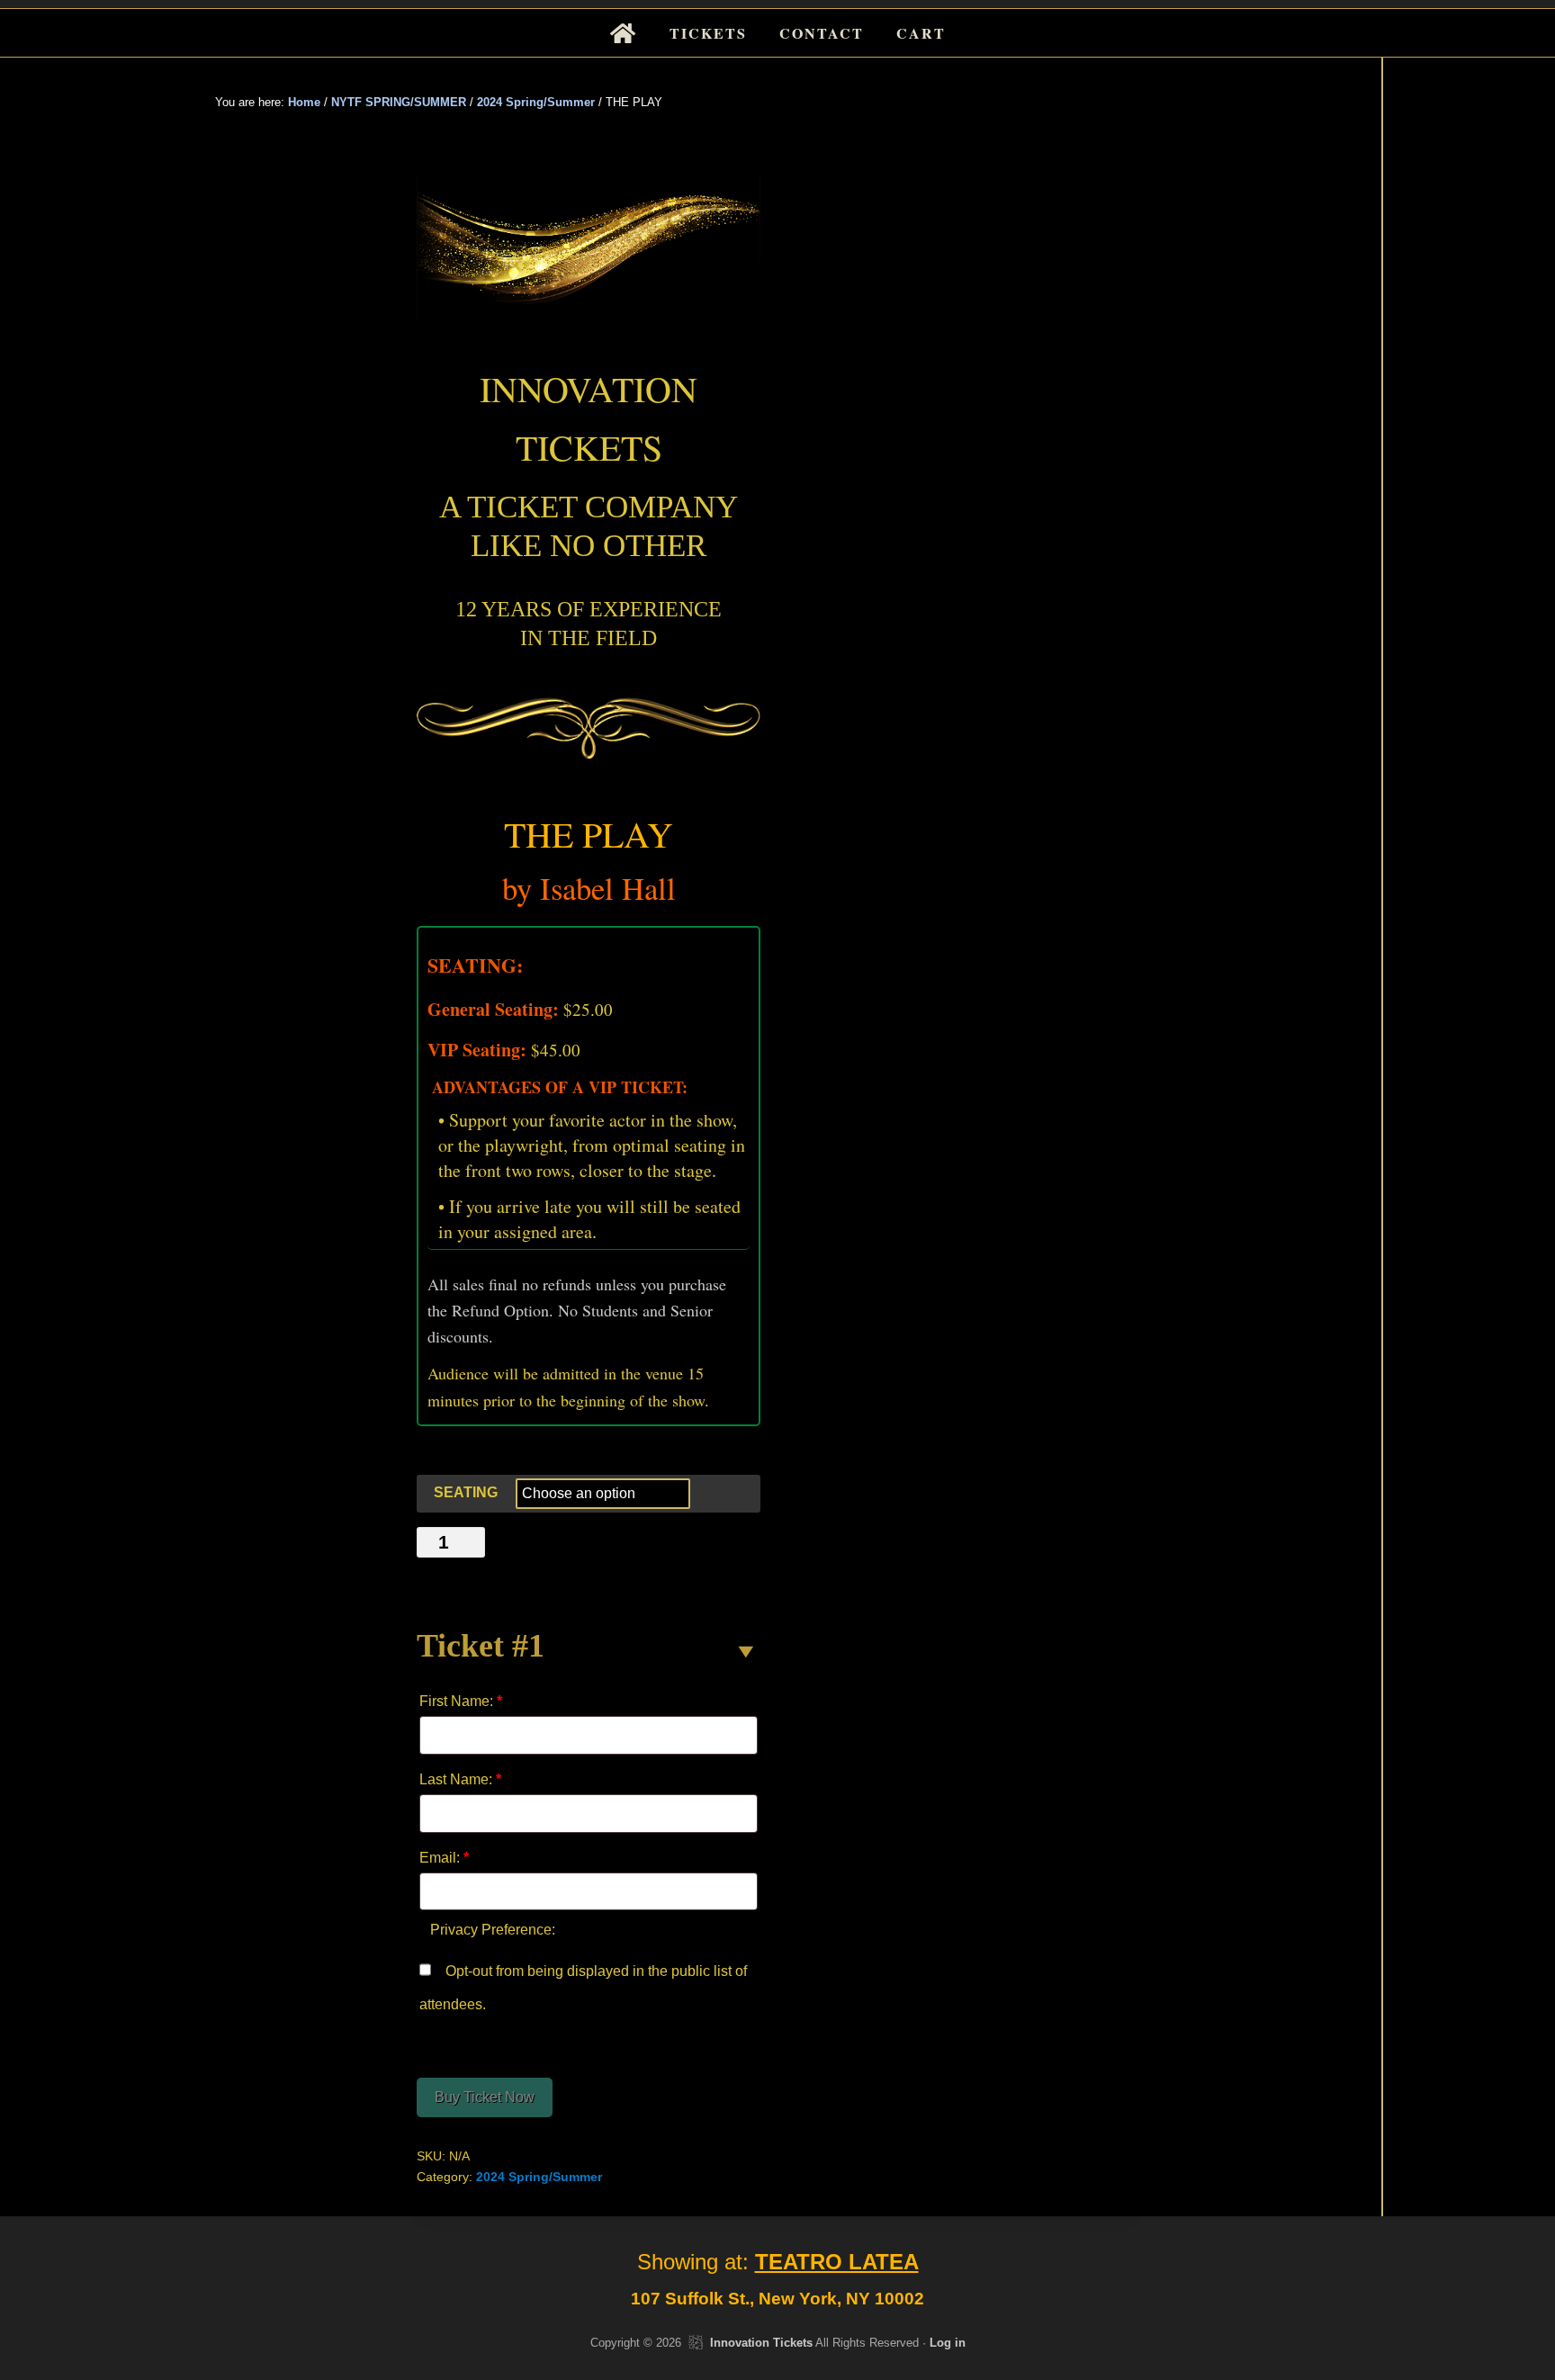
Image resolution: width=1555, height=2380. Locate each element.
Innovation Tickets (761, 2343)
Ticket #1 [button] (481, 1646)
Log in (948, 2343)
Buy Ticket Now (485, 2097)
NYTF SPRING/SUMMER (399, 102)
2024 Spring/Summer (536, 102)
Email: (444, 1858)
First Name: (461, 1701)
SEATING (466, 1492)
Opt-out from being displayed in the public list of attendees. (583, 1989)
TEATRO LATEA (837, 2262)
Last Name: (460, 1779)
